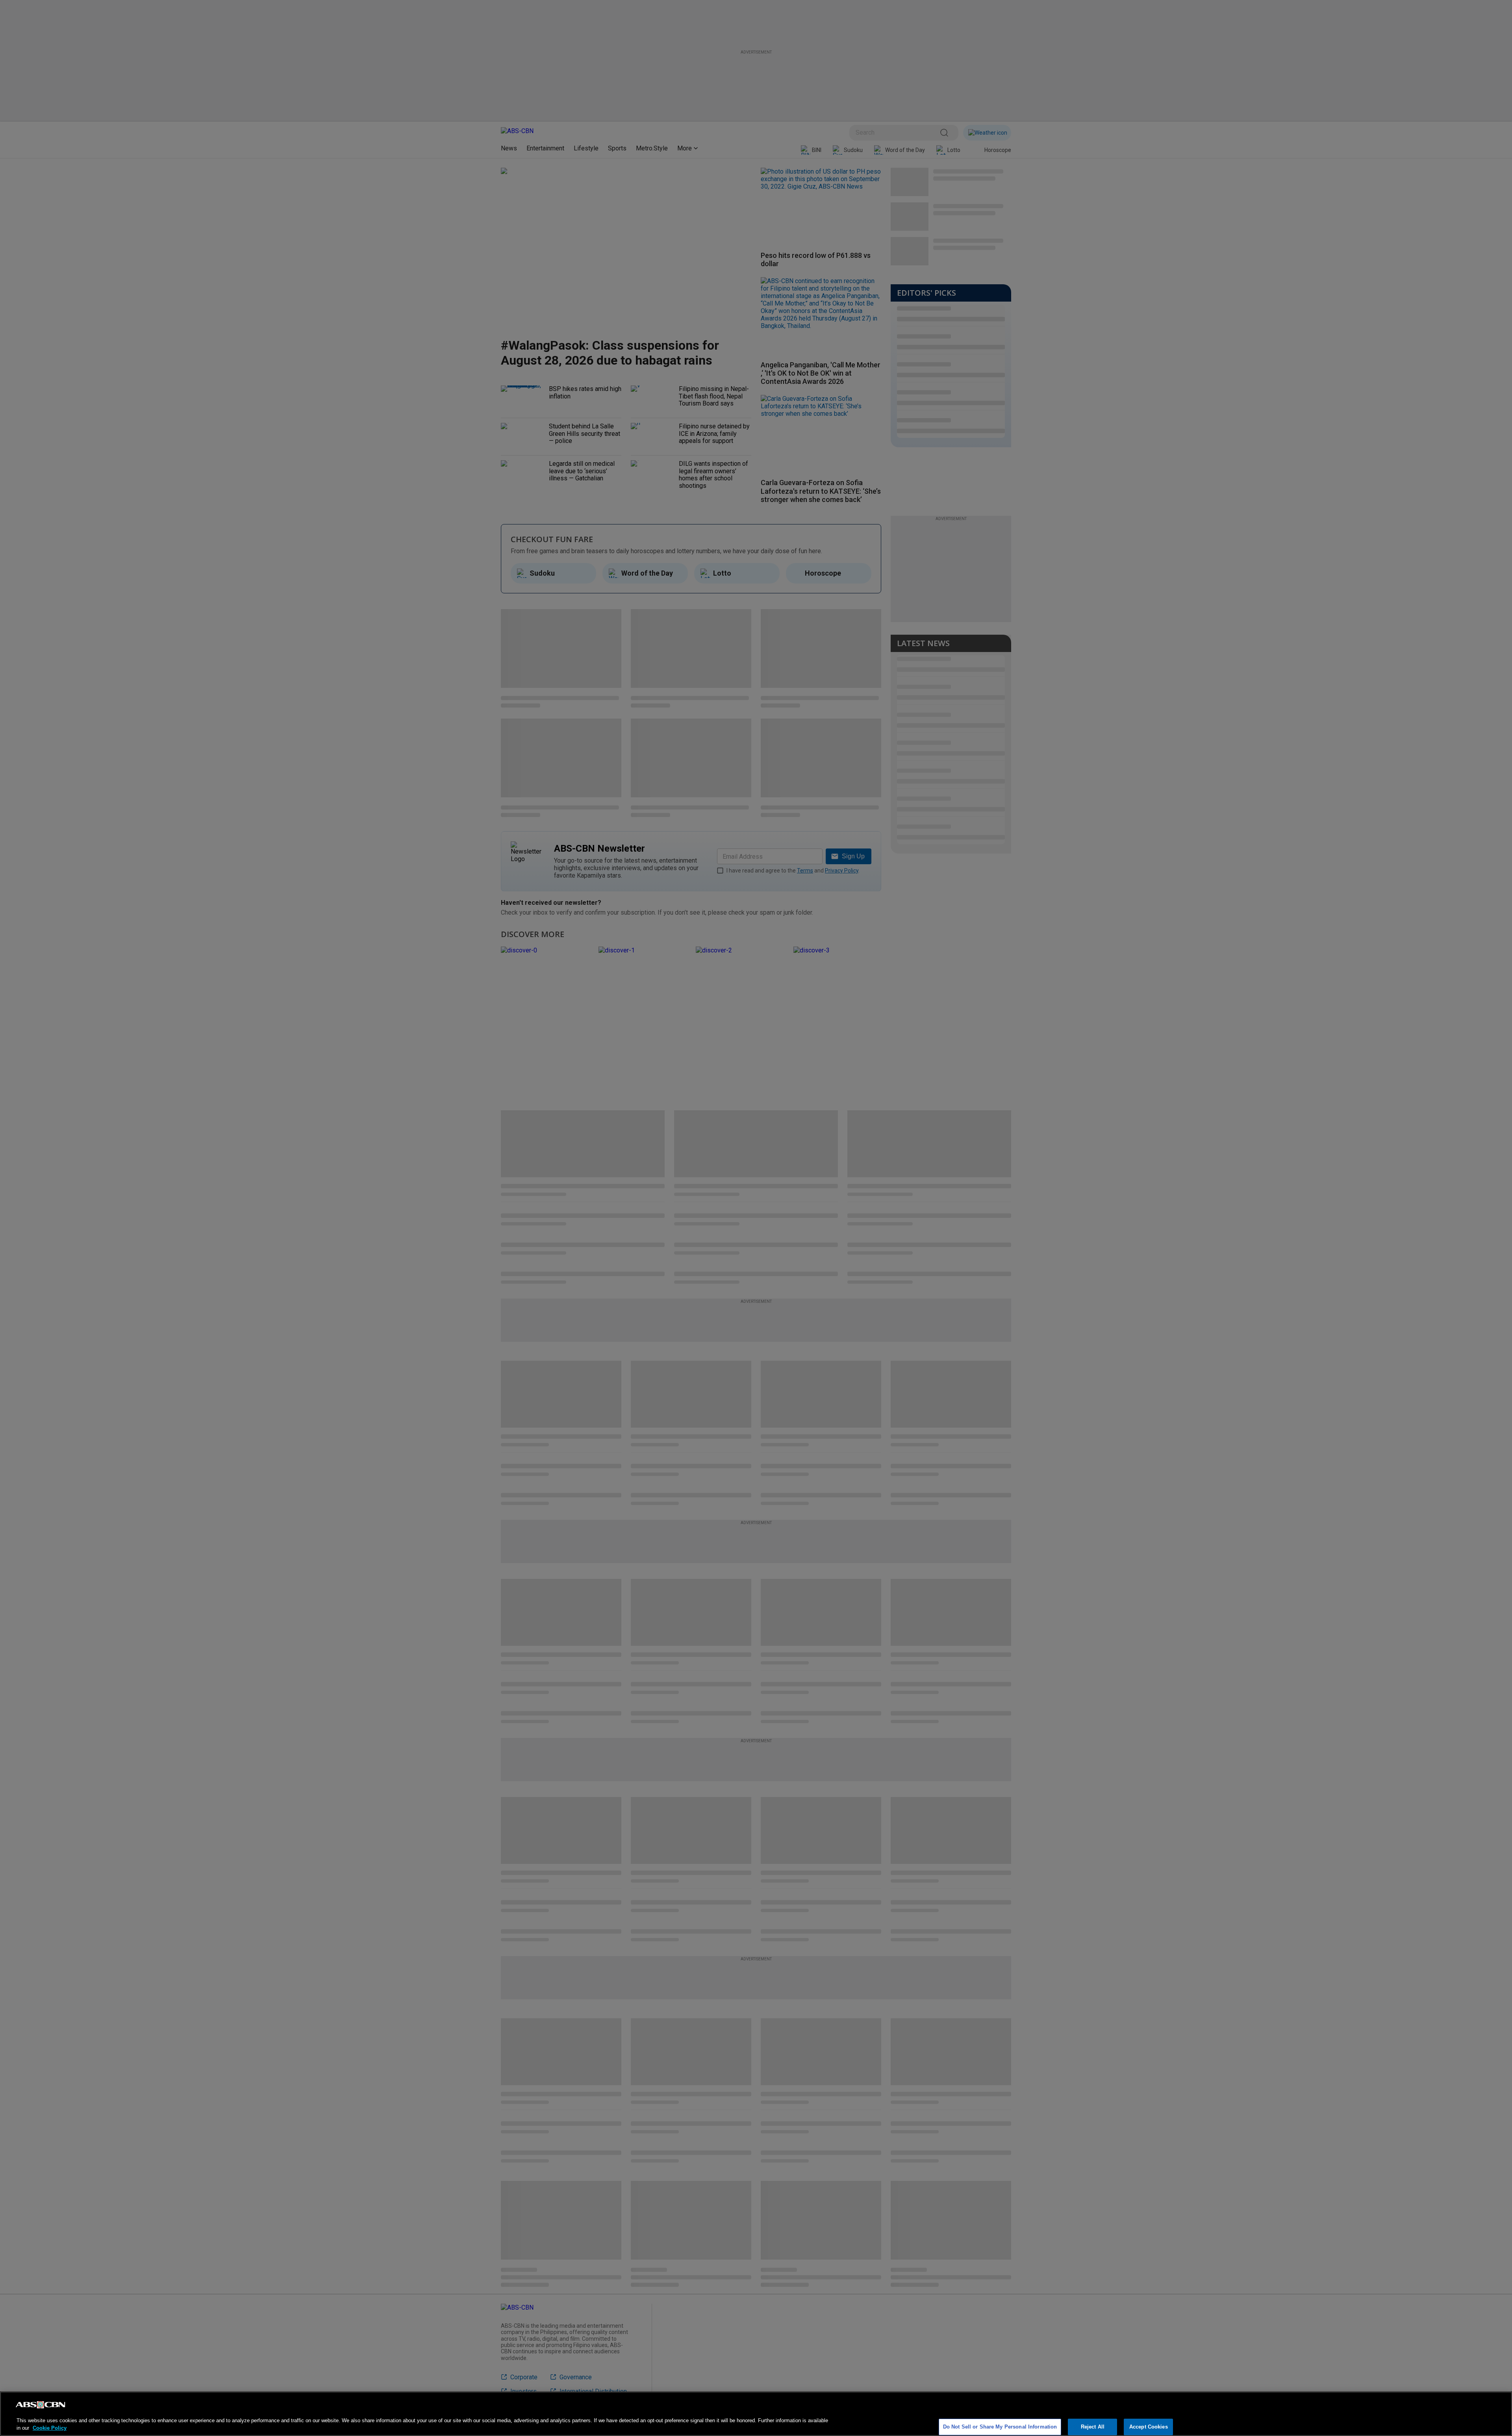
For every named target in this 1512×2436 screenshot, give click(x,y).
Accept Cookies (1149, 2427)
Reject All (1093, 2427)
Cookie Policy (50, 2428)
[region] (756, 2414)
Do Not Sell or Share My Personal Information (1000, 2427)
